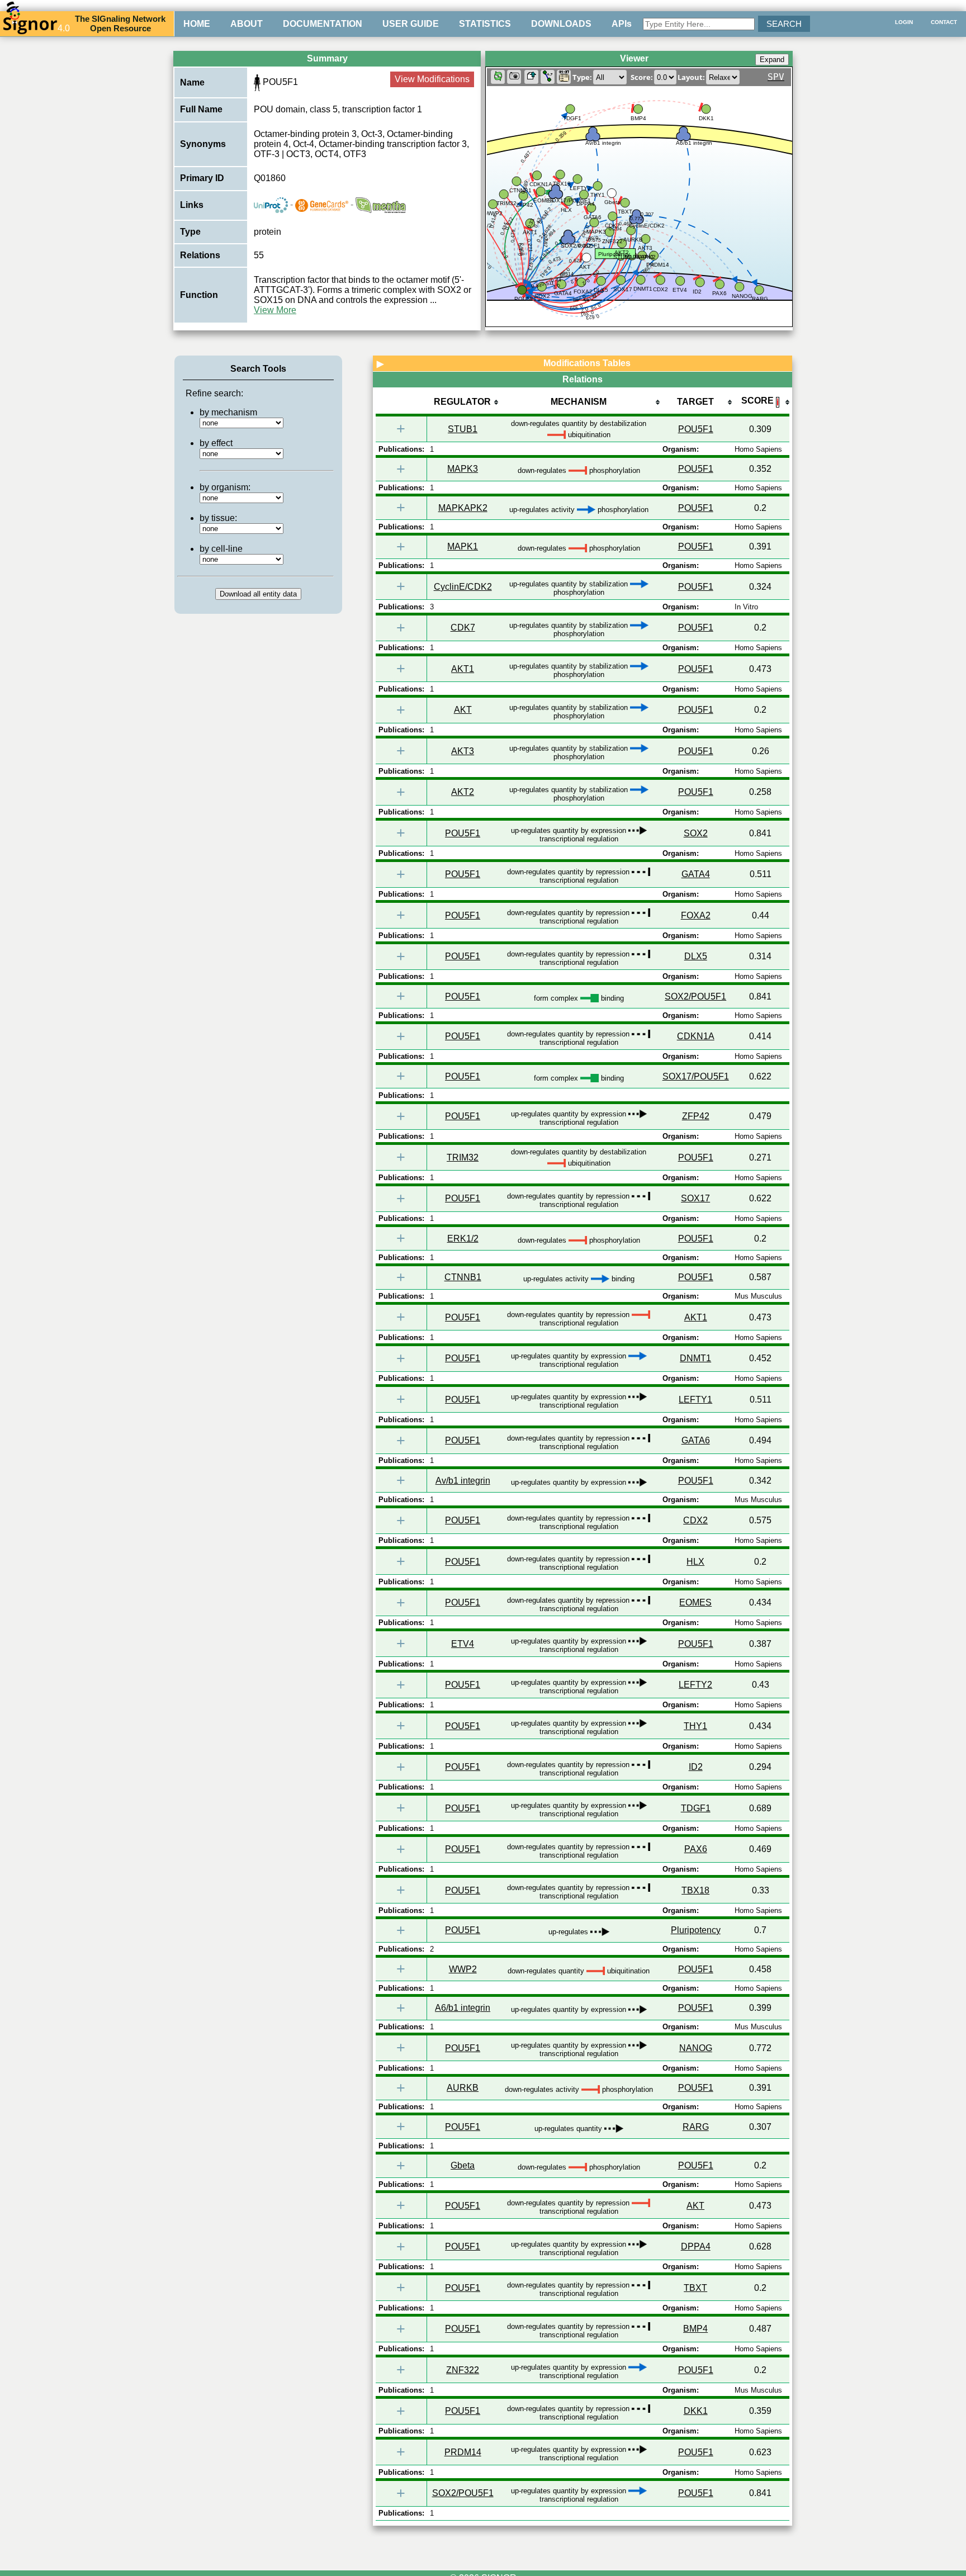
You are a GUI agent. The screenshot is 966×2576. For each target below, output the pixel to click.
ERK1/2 (463, 1239)
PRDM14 (463, 2452)
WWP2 (463, 1969)
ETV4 (463, 1644)
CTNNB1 (463, 1277)
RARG (696, 2127)
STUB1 (463, 429)
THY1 (695, 1726)
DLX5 (696, 956)
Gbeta (463, 2165)
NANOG (696, 2048)
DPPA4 (696, 2246)
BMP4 (695, 2329)
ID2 (696, 1767)
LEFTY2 (695, 1685)
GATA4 (696, 874)
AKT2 (463, 792)
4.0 (64, 28)
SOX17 (695, 1198)
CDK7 (463, 628)
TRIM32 (463, 1157)
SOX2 (696, 833)
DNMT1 (695, 1358)
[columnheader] (463, 403)
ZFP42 (696, 1116)
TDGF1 (696, 1808)
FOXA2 (696, 915)
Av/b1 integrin (463, 1481)
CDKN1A (696, 1036)
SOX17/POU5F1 (696, 1076)
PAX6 (696, 1849)
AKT (463, 710)
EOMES (695, 1602)
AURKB (463, 2088)
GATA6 (696, 1440)
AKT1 (463, 669)
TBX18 (695, 1890)
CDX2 (695, 1520)
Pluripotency (696, 1930)
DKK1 (696, 2411)
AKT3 (463, 751)
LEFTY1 (695, 1400)
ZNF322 (463, 2370)
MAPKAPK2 (463, 508)
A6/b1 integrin (463, 2008)
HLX (695, 1562)
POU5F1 (696, 429)
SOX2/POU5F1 (695, 996)
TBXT (695, 2288)
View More (275, 310)
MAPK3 (463, 469)
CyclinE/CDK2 (463, 587)
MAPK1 (463, 546)
